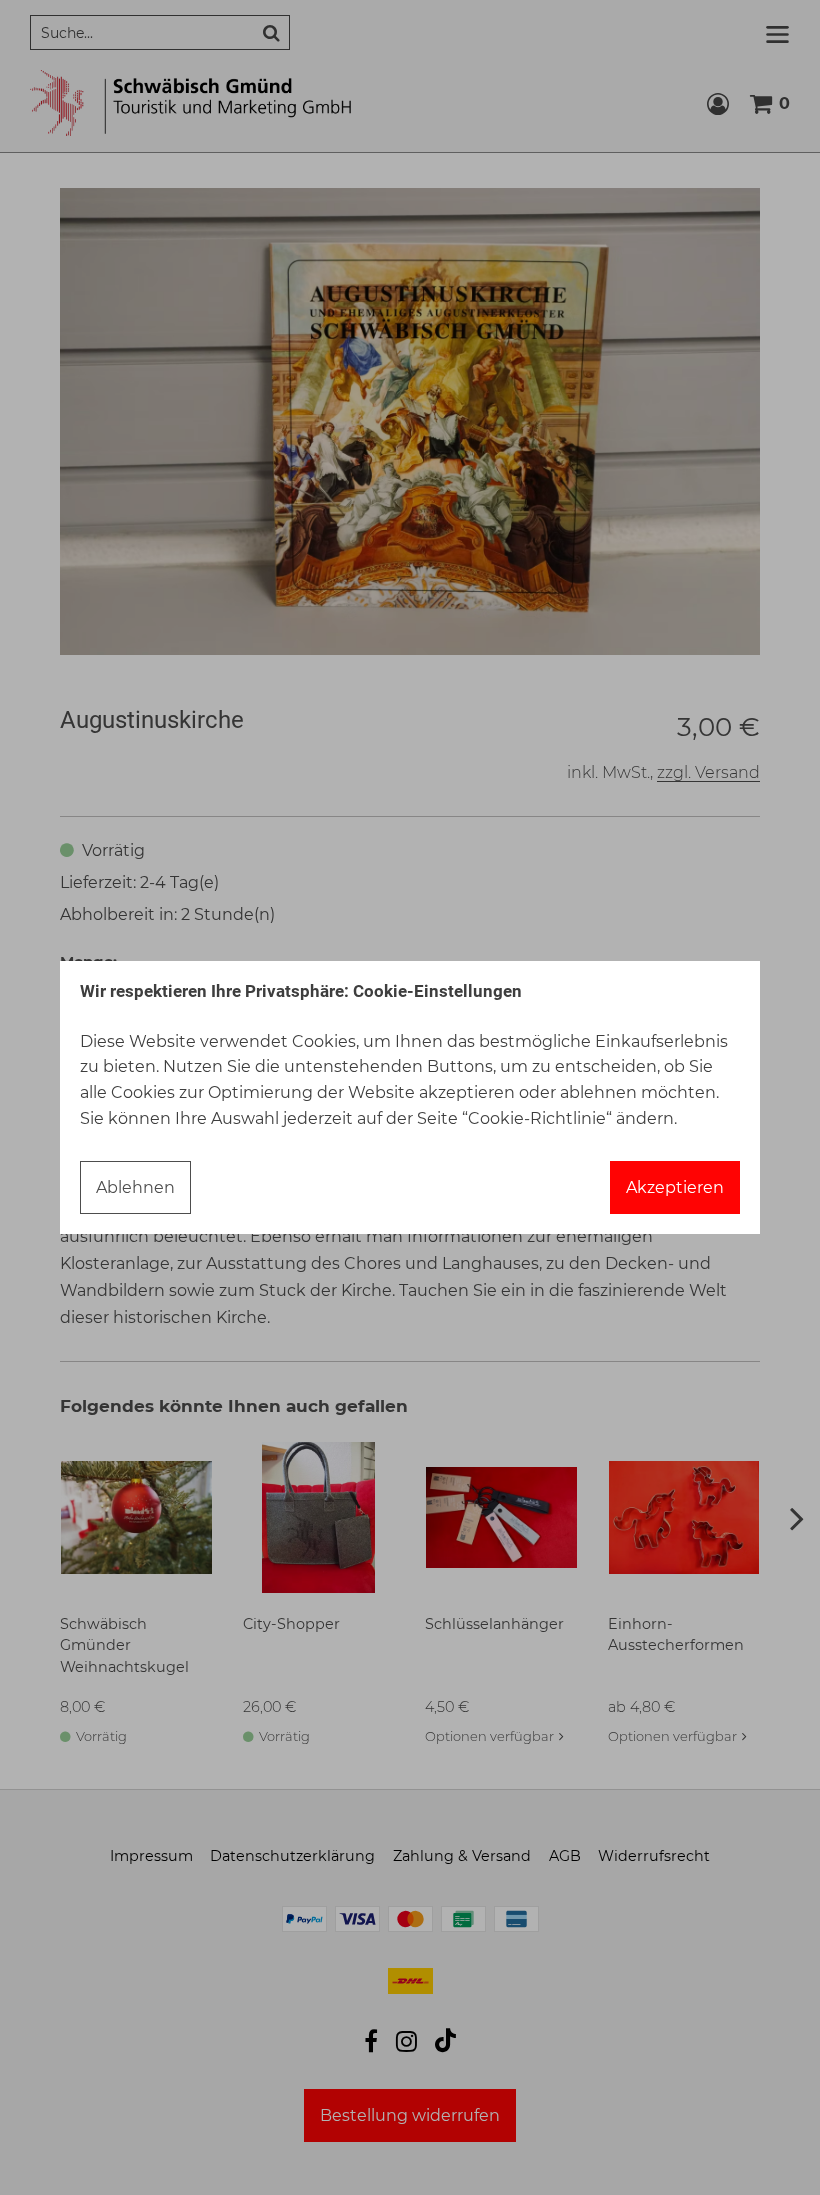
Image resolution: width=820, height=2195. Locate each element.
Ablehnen (135, 1187)
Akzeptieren (675, 1187)
